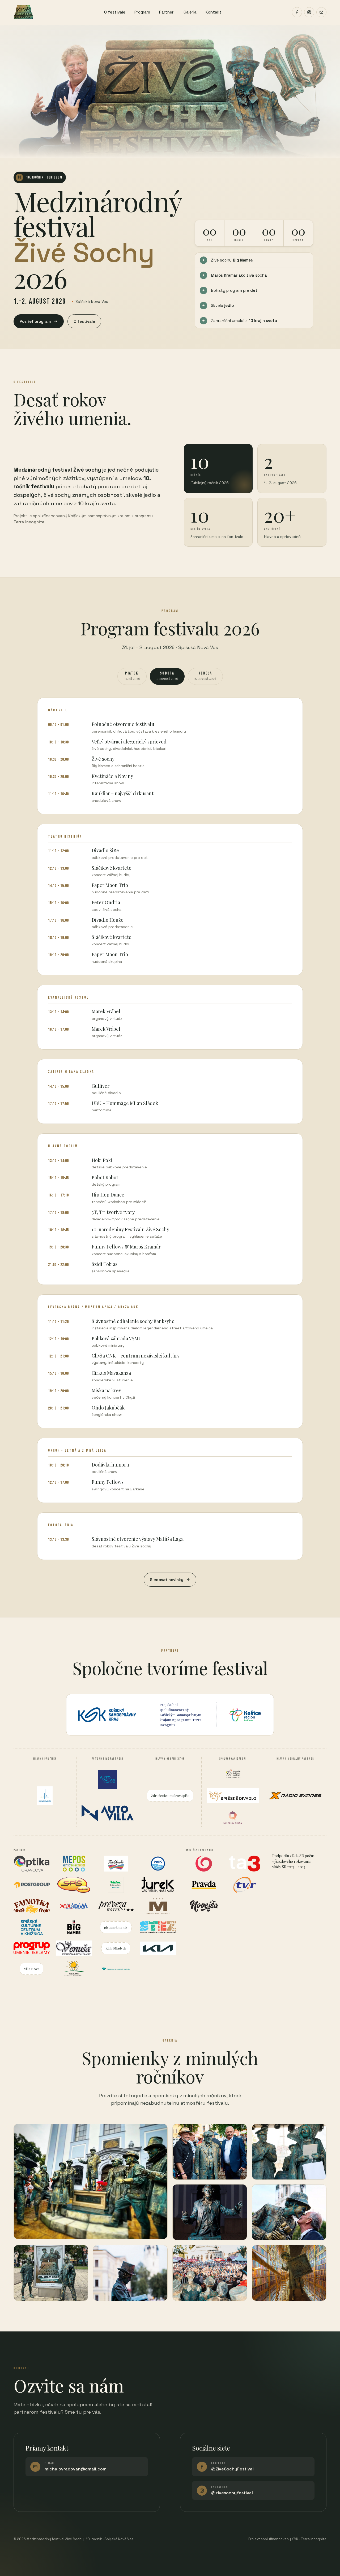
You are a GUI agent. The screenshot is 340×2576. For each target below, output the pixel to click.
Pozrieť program (35, 321)
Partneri (167, 12)
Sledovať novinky (167, 1580)
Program (142, 12)
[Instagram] (309, 12)
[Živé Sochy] (24, 12)
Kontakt (214, 12)
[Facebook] (297, 12)
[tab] (132, 676)
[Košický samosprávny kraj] (107, 1715)
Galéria (190, 12)
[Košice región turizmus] (245, 1715)
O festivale (115, 12)
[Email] (321, 12)
